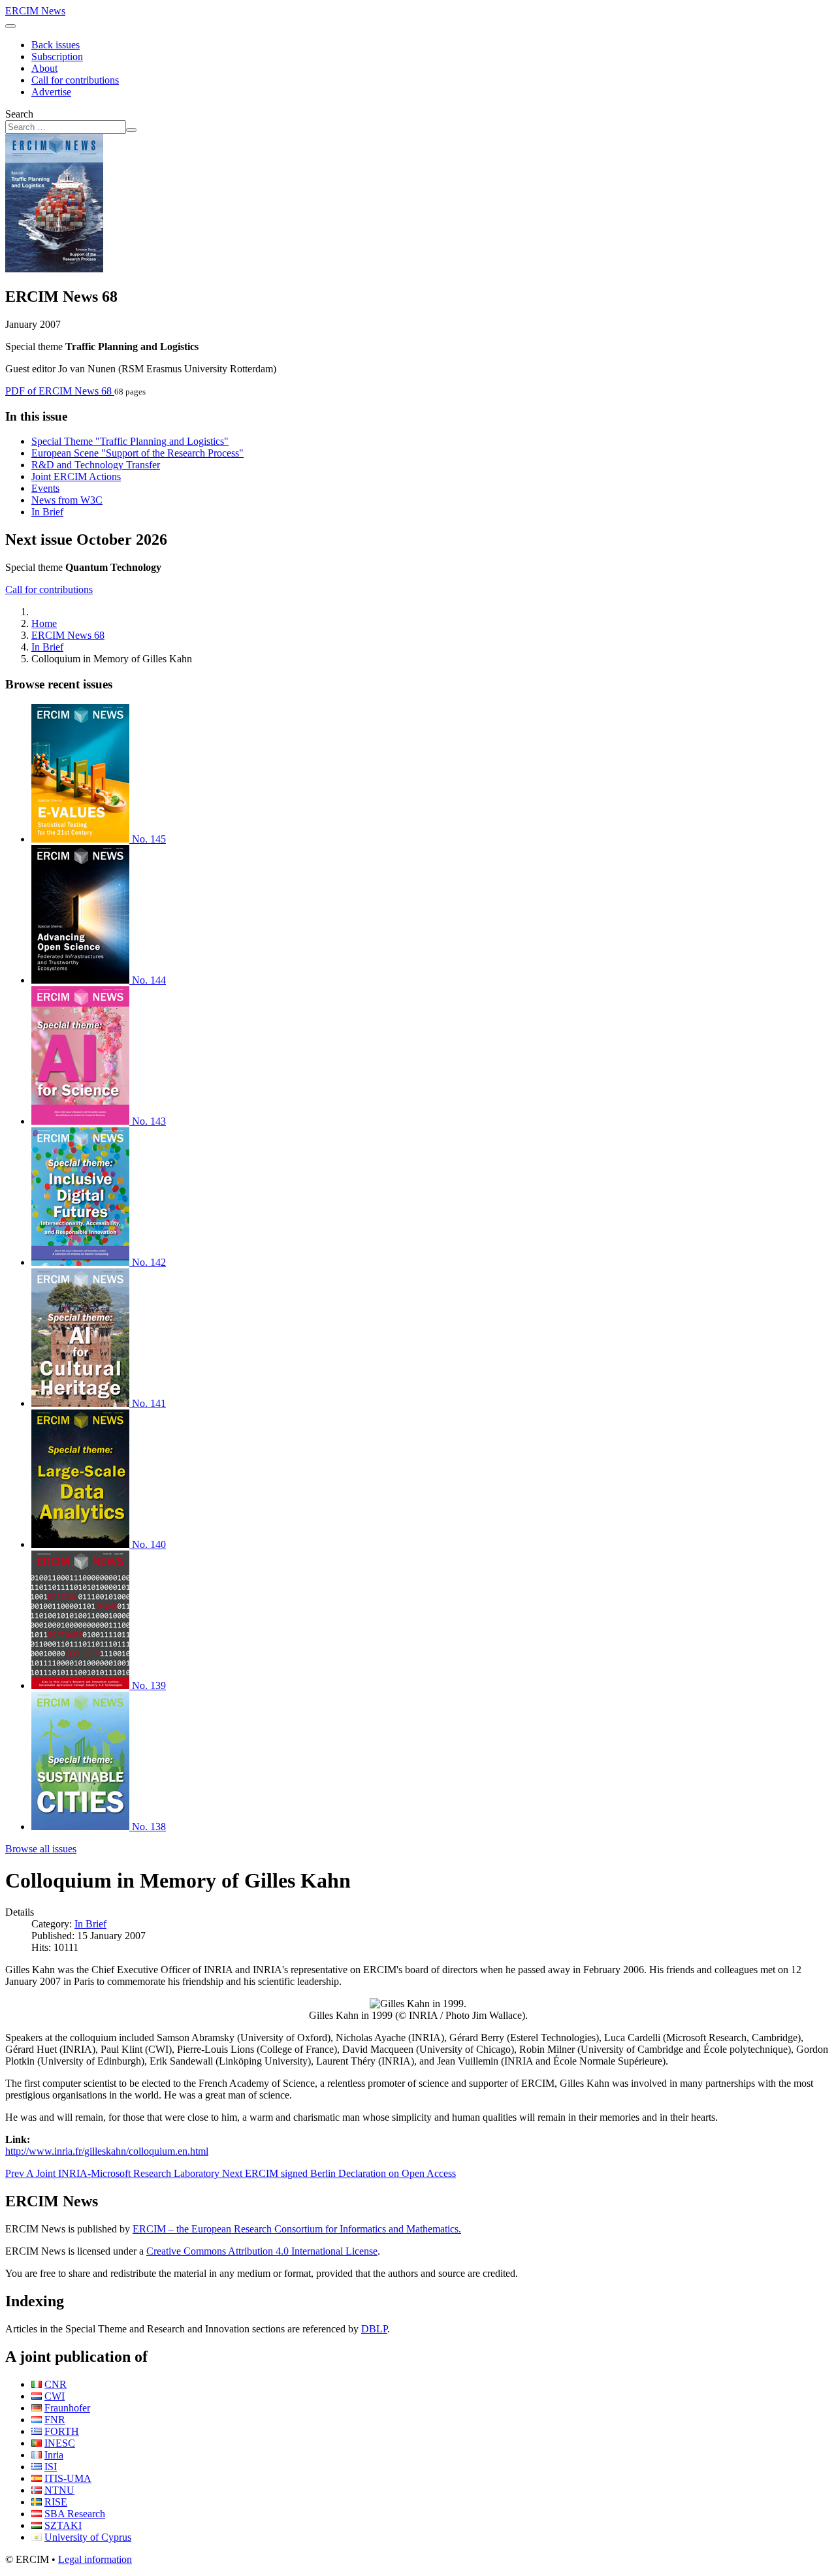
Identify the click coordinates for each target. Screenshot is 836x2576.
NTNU (59, 2490)
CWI (55, 2396)
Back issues (56, 45)
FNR (55, 2420)
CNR (56, 2384)
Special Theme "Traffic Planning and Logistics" (130, 441)
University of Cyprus (88, 2537)
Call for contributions (75, 80)
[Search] (131, 130)
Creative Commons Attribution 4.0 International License (262, 2251)
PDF (58, 391)
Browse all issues (41, 1849)
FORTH (62, 2431)
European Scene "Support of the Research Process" (137, 453)
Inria (54, 2455)
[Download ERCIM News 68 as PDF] (54, 269)
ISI (51, 2467)
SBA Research (75, 2514)
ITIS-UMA (68, 2478)
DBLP (374, 2329)
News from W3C (67, 500)
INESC (60, 2443)
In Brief (47, 512)
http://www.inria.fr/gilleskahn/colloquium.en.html (107, 2151)
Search (19, 114)
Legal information (95, 2559)
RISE (56, 2502)
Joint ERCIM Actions (76, 476)
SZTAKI (63, 2525)
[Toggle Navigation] (10, 26)
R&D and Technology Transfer (96, 465)
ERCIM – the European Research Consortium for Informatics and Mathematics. (297, 2229)
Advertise (51, 92)
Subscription (57, 56)
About (44, 68)
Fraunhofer (67, 2408)
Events (45, 488)
